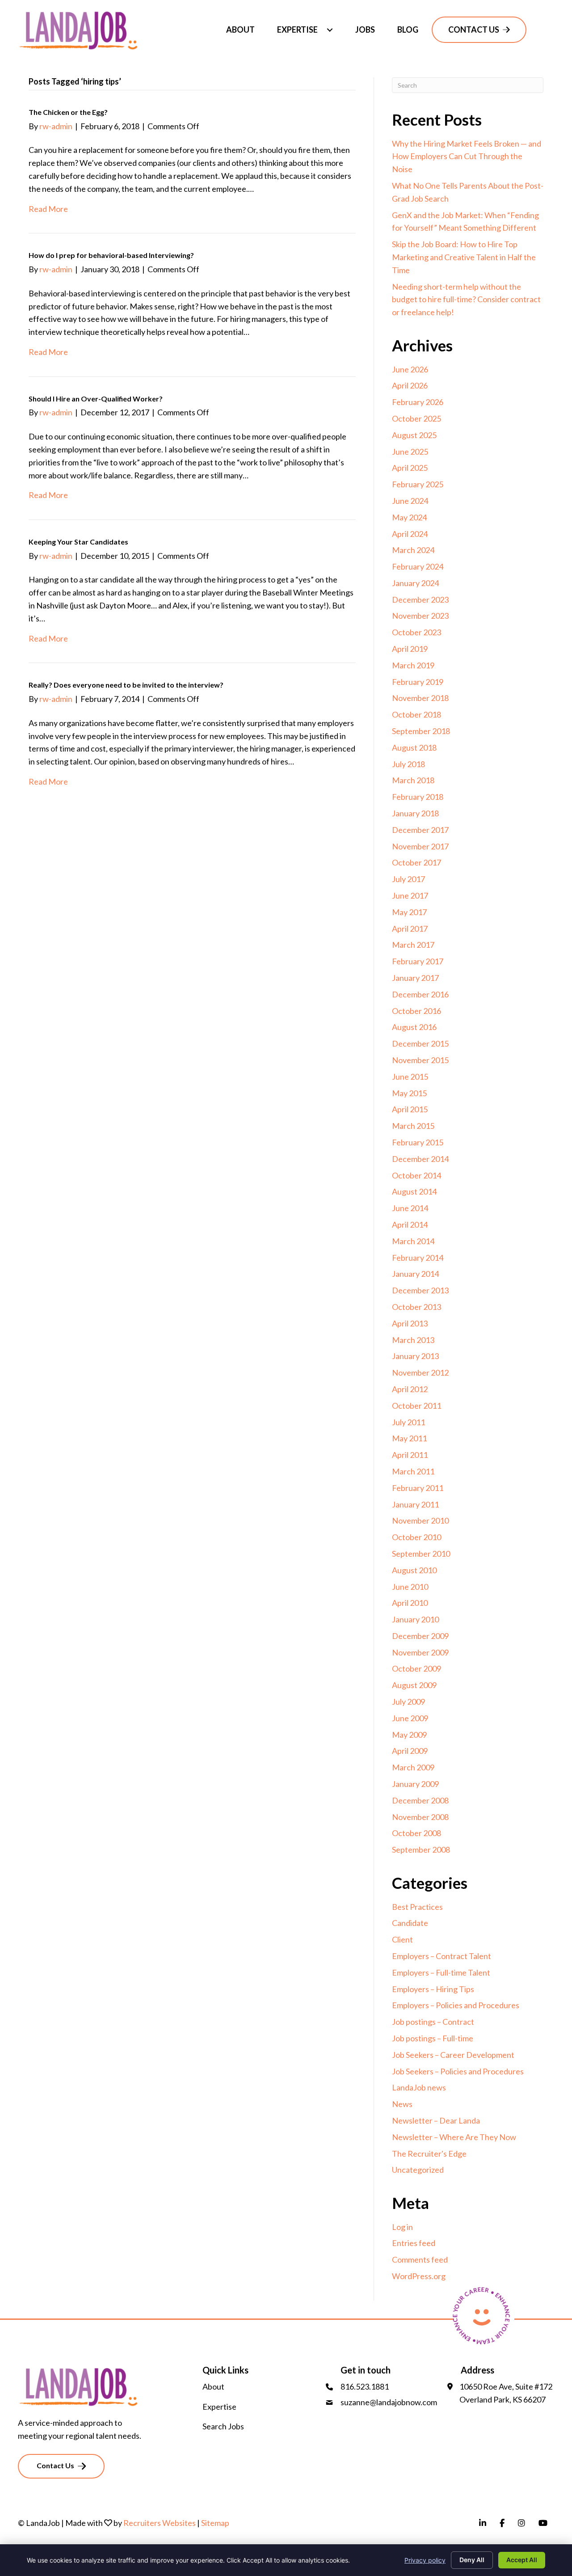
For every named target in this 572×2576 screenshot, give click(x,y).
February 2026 (418, 402)
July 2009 (408, 1702)
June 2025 (410, 452)
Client (402, 1939)
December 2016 (420, 994)
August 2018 (414, 747)
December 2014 (420, 1159)
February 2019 (418, 682)
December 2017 (420, 830)
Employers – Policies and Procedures (456, 2005)
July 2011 (408, 1422)
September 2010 (421, 1554)
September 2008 (421, 1850)
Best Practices (417, 1907)
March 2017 (413, 945)
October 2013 (416, 1307)
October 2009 (416, 1668)
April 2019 (410, 649)
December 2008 (420, 1800)
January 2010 (415, 1619)
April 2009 (410, 1751)
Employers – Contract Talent (442, 1956)
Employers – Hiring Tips (433, 1989)
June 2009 (410, 1718)
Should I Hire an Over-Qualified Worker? (96, 399)
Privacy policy (425, 2560)
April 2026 (410, 385)
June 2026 (410, 369)
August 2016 (414, 1027)
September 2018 (421, 731)
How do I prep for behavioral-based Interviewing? (111, 255)
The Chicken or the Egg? (68, 112)
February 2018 (418, 797)
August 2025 (414, 435)
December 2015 (420, 1043)
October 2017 (416, 862)
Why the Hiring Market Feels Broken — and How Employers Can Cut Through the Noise (467, 156)
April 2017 (410, 929)
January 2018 (415, 813)
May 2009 (409, 1735)
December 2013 (420, 1290)
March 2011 (413, 1471)
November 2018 (420, 698)
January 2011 (415, 1504)
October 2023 (416, 632)
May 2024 (409, 517)
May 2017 (409, 912)
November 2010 (420, 1520)
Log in (402, 2227)
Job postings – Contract (433, 2022)
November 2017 (420, 846)
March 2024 (413, 550)
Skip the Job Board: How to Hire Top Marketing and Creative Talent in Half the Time (464, 257)
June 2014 (410, 1208)
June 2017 (410, 895)
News (402, 2104)
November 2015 (420, 1060)
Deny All (472, 2560)
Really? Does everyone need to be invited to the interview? (126, 685)
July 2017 (408, 879)
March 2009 (413, 1767)
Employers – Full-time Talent (441, 1972)
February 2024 (418, 566)
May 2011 (409, 1438)
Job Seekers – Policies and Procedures (458, 2071)
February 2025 (418, 484)
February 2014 (418, 1258)
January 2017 (415, 978)
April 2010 (410, 1603)
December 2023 (420, 600)
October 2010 (416, 1537)
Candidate (410, 1923)
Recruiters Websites (160, 2523)
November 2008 (420, 1817)
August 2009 (414, 1685)
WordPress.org (419, 2276)
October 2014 (416, 1175)
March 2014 (413, 1241)
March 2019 (413, 665)
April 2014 (410, 1225)
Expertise (219, 2407)
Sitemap (215, 2523)
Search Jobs (223, 2426)
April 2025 (410, 468)
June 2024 (410, 501)
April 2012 (410, 1389)
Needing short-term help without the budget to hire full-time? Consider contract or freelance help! (466, 300)
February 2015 (418, 1142)
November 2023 (420, 616)
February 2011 (418, 1488)
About (213, 2386)
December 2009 (420, 1636)
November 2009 (420, 1652)
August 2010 (414, 1570)
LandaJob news (419, 2087)
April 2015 (410, 1109)
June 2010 (410, 1587)
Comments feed (420, 2259)
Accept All (522, 2560)
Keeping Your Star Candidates (78, 542)
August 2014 (414, 1191)
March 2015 (413, 1126)
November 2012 (420, 1372)
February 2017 (418, 961)
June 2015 (410, 1077)
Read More (48, 209)
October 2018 (416, 714)
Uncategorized (418, 2170)
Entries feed (414, 2243)
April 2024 (410, 534)
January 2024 (415, 583)
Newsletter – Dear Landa (436, 2120)
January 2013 (415, 1356)
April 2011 (410, 1455)
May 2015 (409, 1093)
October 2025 (416, 418)
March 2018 (413, 780)
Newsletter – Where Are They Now (454, 2137)
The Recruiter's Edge (429, 2154)
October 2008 (416, 1833)
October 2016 (416, 1011)
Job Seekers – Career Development (453, 2055)
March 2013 (413, 1340)
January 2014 (415, 1274)
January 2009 (415, 1784)
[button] (330, 30)
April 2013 (410, 1323)
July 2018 (408, 764)
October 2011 (416, 1406)
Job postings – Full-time (433, 2038)
